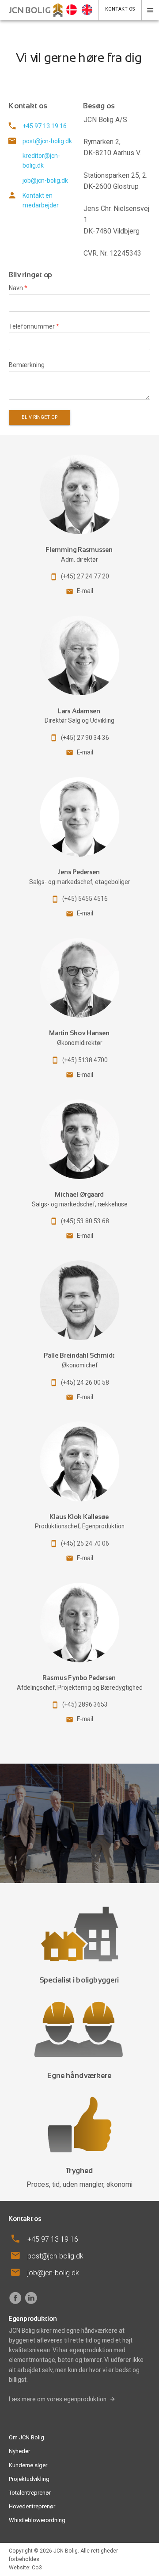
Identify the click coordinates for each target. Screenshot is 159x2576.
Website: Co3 (25, 2568)
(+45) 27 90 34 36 (85, 738)
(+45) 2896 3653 (85, 1704)
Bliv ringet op (40, 417)
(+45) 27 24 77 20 (85, 576)
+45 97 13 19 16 (45, 126)
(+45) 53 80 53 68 (85, 1221)
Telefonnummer (34, 326)
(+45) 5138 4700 (85, 1060)
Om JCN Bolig (26, 2437)
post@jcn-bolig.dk (47, 141)
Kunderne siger (28, 2465)
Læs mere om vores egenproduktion (58, 2399)
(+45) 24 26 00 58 (85, 1382)
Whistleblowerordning (37, 2520)
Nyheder (19, 2451)
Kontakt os (120, 9)
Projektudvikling (29, 2479)
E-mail (85, 591)
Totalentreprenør (30, 2493)
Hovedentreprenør (32, 2506)
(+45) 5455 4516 (85, 899)
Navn (18, 288)
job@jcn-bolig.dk (45, 180)
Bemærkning (27, 365)
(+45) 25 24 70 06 (85, 1543)
